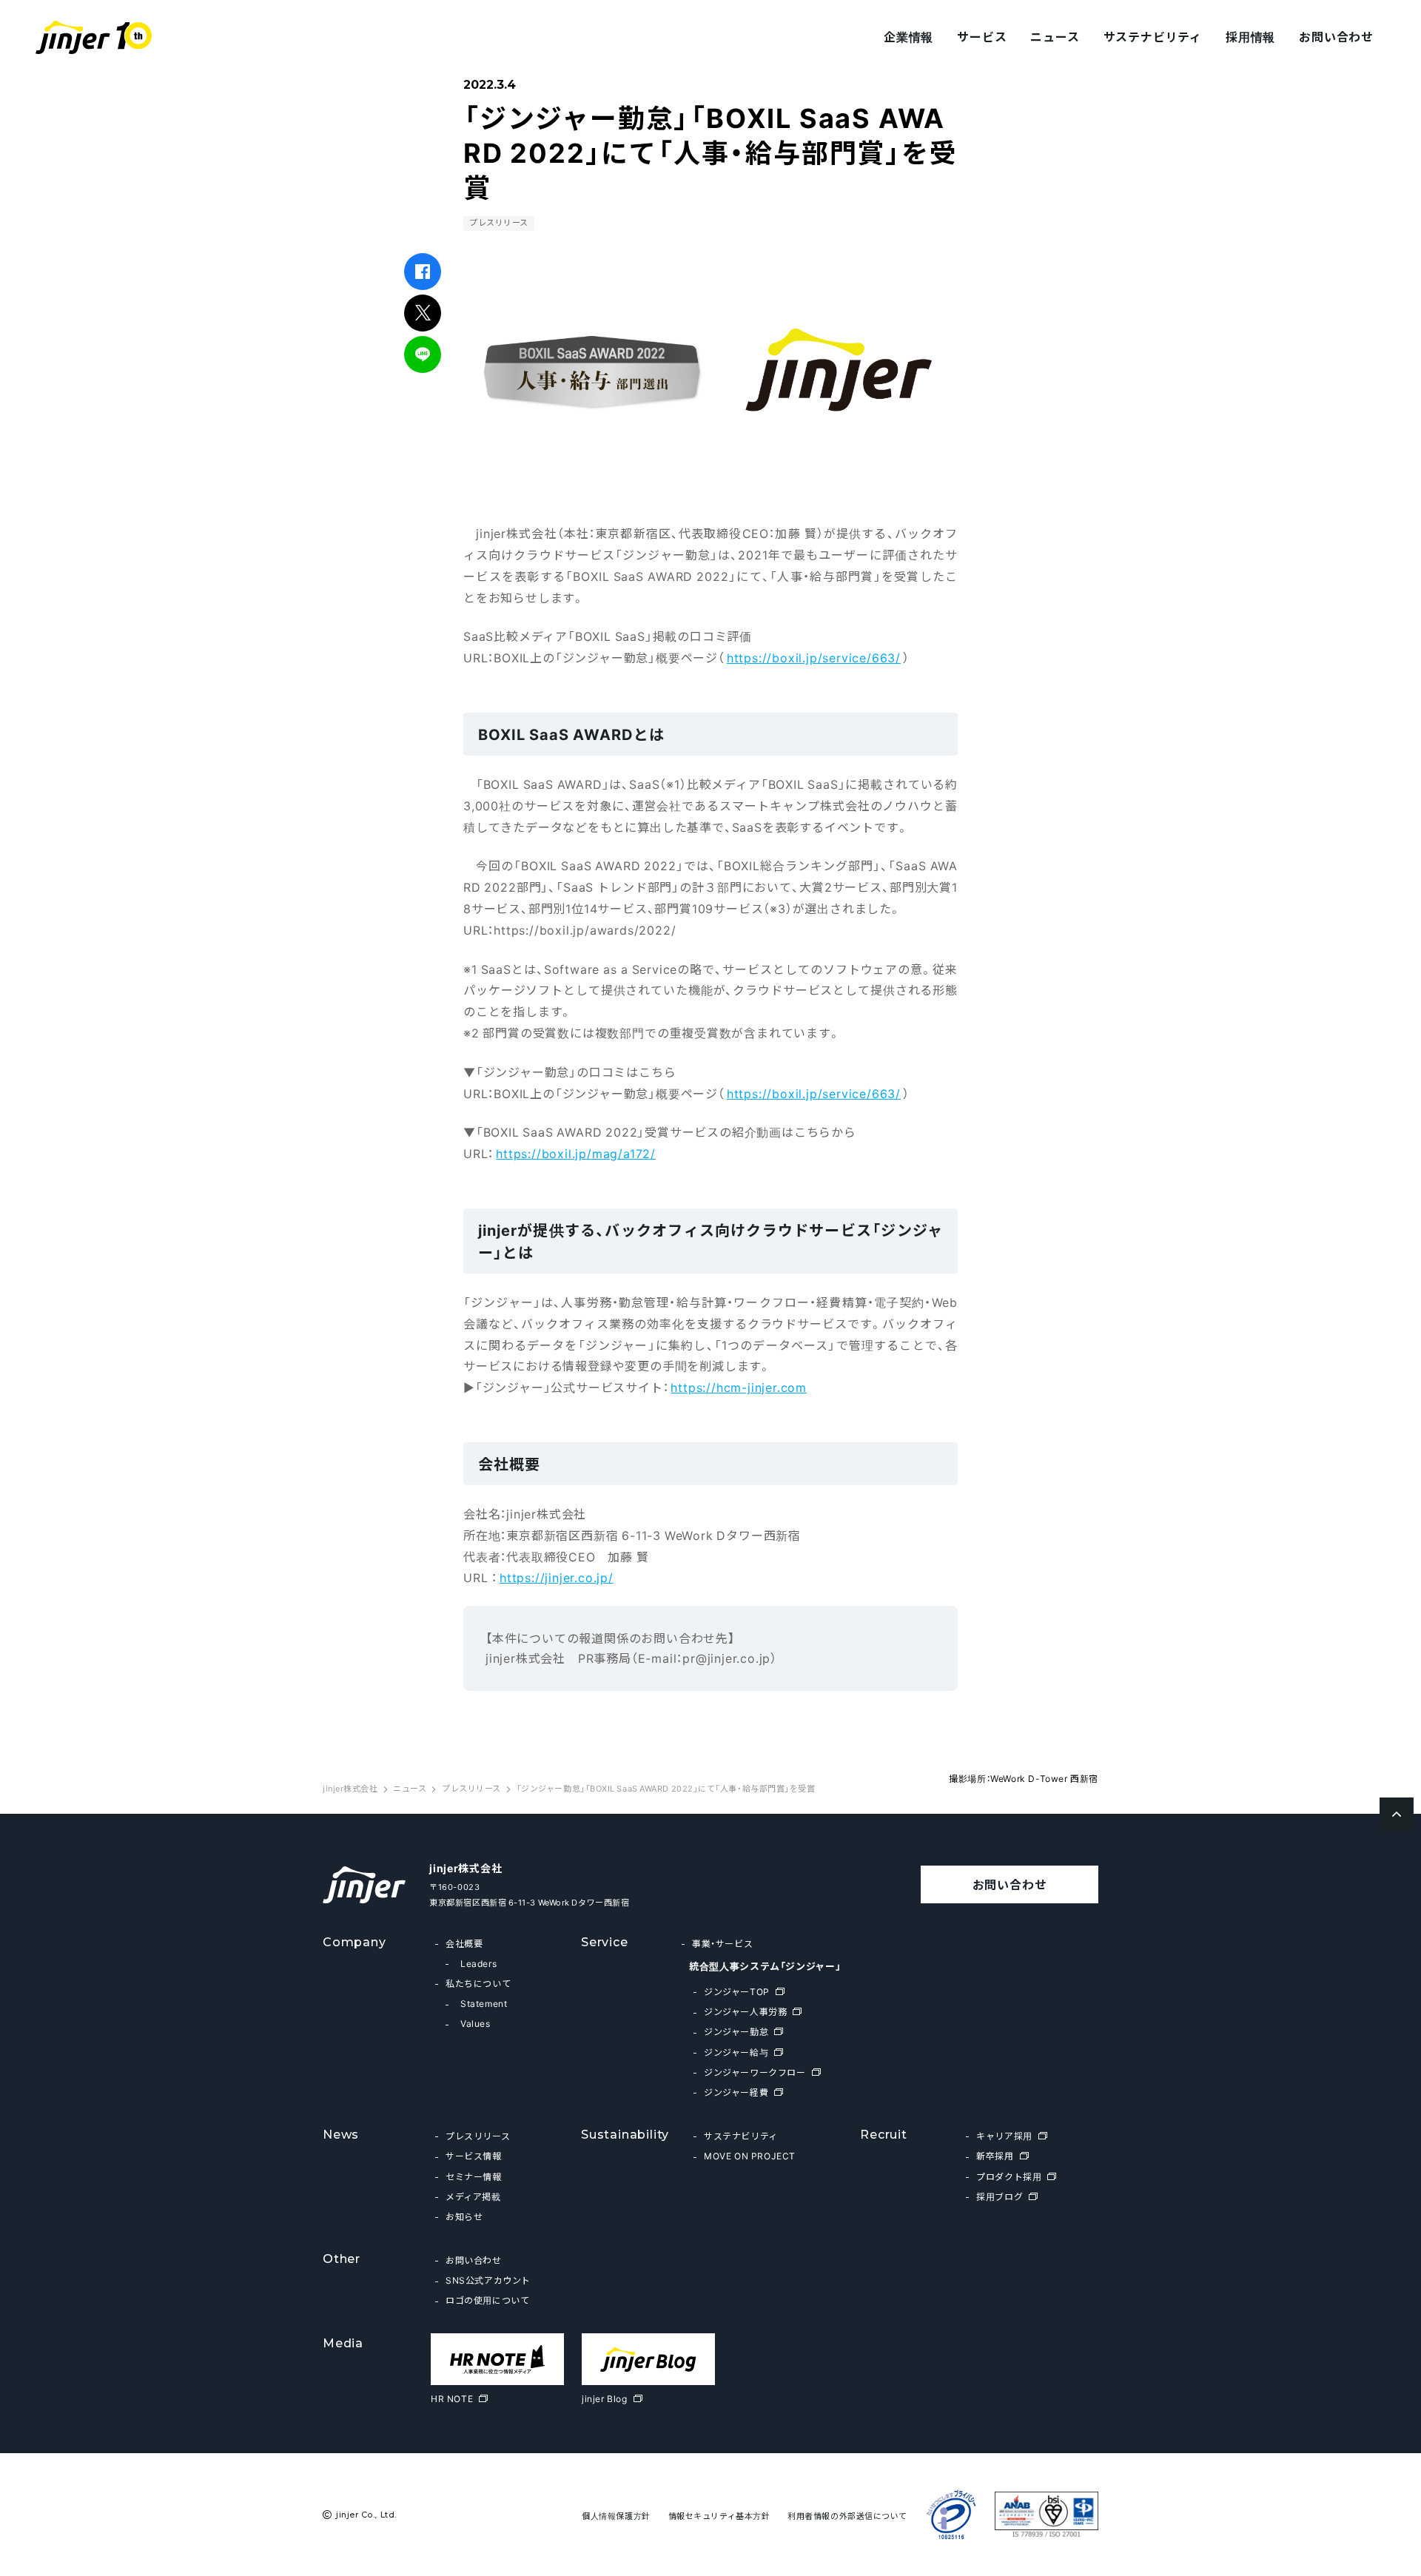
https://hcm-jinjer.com (739, 1387)
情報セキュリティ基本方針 (719, 2516)
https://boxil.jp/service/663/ (814, 657)
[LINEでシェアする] (423, 354)
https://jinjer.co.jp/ (557, 1577)
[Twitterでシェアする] (423, 313)
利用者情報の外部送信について (847, 2516)
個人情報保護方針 (616, 2516)
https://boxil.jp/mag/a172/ (576, 1153)
